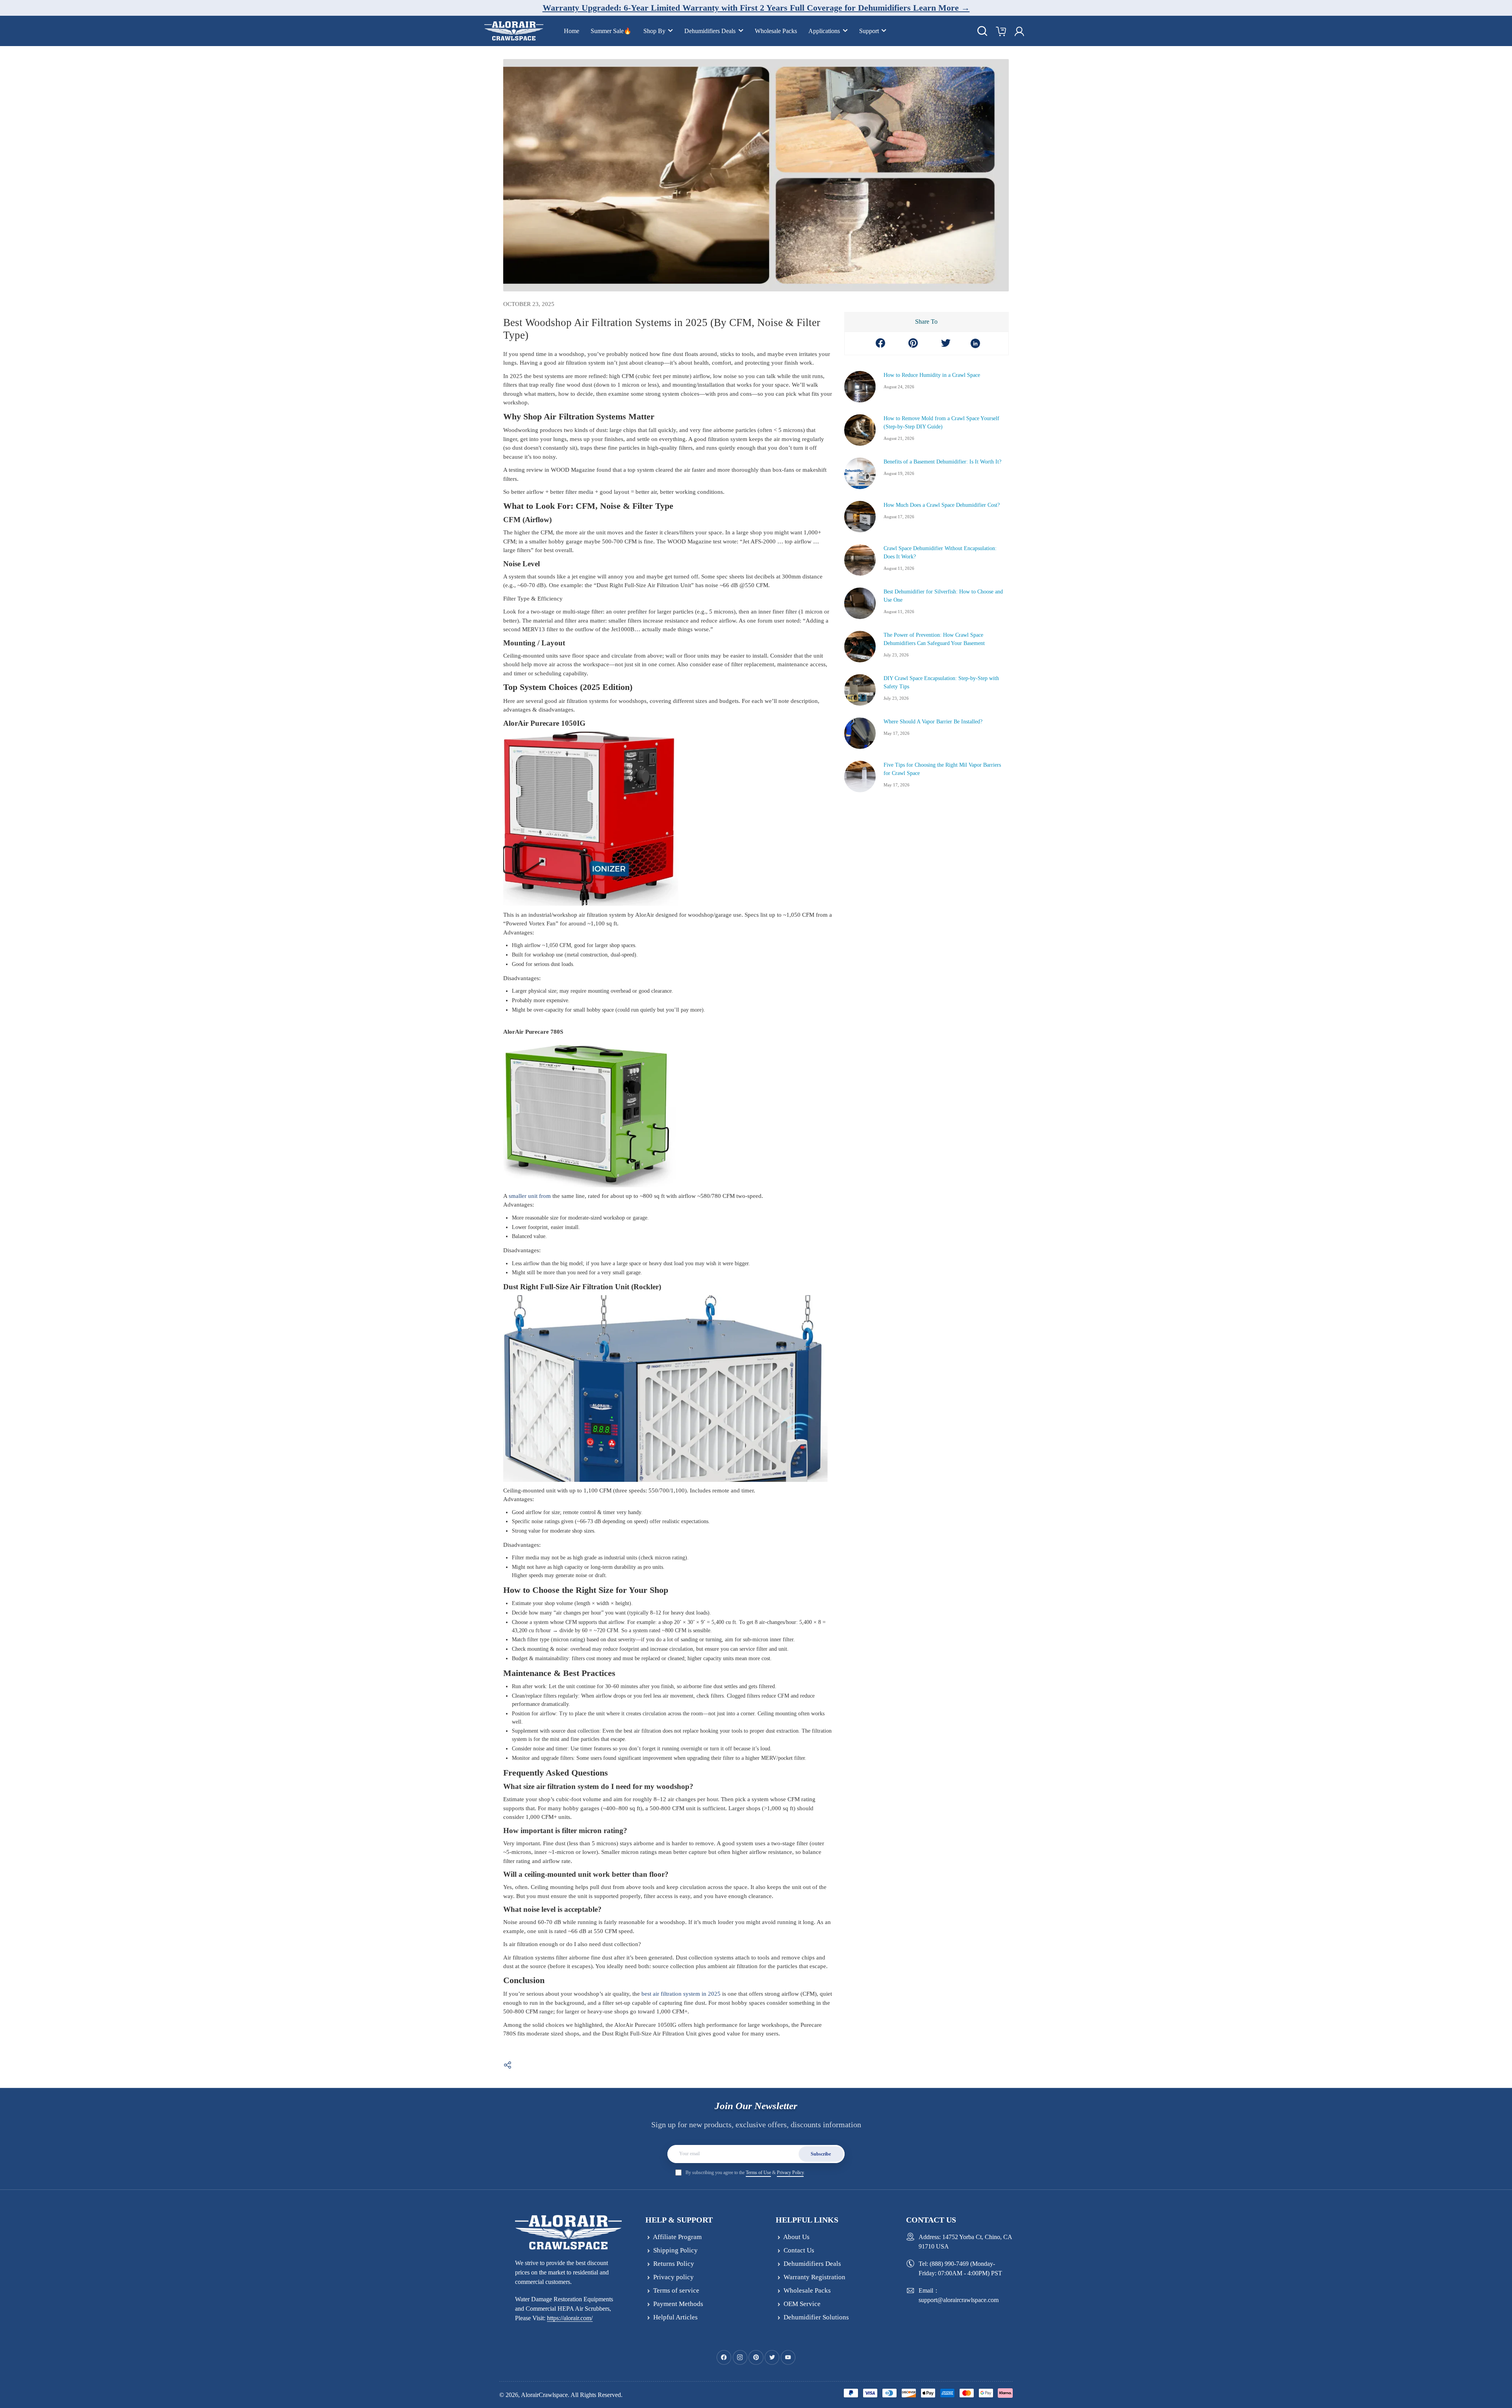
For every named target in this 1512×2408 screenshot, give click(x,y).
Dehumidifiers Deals (710, 31)
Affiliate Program (677, 2237)
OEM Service (802, 2304)
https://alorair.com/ (570, 2318)
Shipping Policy (675, 2250)
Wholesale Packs (776, 31)
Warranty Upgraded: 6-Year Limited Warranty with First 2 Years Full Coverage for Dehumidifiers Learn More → (756, 8)
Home (572, 31)
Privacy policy (674, 2277)
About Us (796, 2237)
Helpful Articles (675, 2317)
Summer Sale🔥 (611, 31)
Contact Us (799, 2250)
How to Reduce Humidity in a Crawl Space (932, 375)
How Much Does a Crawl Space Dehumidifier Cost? (942, 505)
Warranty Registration (814, 2277)
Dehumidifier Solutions (816, 2317)
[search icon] (982, 31)
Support (869, 31)
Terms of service (676, 2290)
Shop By (654, 31)
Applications (824, 31)
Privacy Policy (790, 2173)
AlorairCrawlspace (544, 2395)
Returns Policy (674, 2264)
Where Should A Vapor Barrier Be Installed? (933, 722)
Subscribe (821, 2154)
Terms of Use (758, 2173)
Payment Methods (678, 2304)
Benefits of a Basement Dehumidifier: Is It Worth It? (942, 462)
